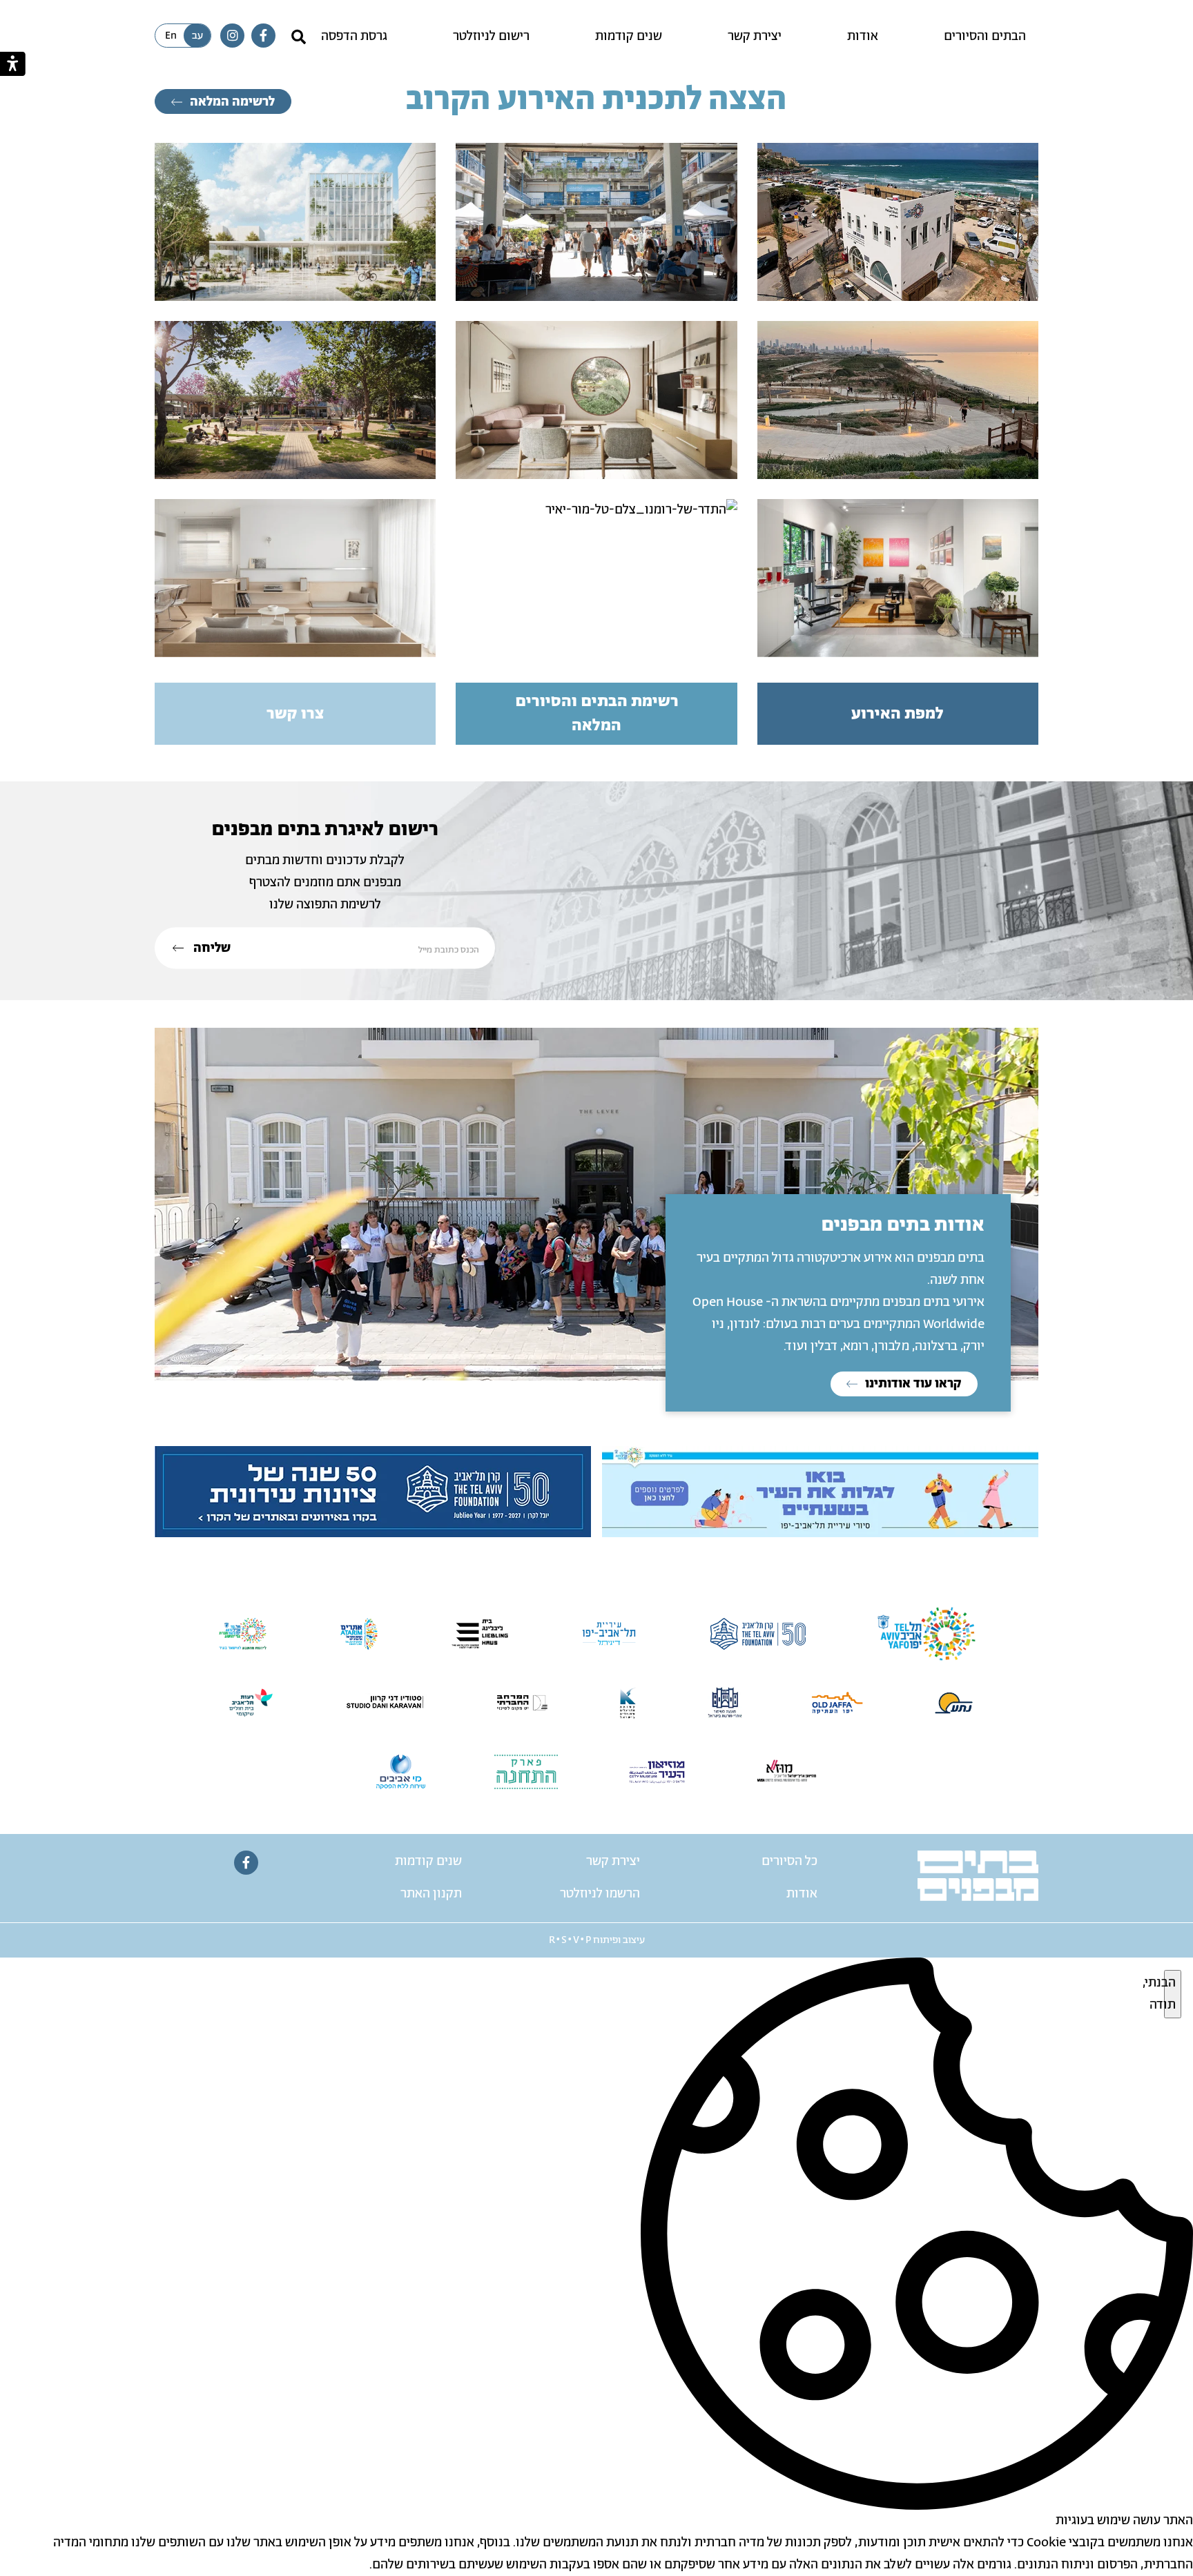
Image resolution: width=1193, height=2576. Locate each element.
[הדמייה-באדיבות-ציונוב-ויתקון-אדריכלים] (295, 222)
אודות (863, 37)
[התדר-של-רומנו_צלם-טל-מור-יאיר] (596, 510)
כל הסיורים (789, 1862)
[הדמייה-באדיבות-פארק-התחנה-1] (295, 400)
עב (197, 36)
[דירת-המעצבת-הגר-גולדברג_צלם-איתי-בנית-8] (295, 578)
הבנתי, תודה (1170, 1994)
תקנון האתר (431, 1894)
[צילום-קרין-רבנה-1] (596, 400)
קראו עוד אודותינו (912, 1384)
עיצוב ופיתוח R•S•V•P (597, 1940)
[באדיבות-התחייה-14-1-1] (596, 222)
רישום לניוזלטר (491, 37)
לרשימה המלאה (231, 102)
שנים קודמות (629, 37)
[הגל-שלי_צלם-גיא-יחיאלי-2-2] (898, 222)
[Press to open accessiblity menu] (13, 64)
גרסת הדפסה (354, 37)
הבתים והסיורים (985, 37)
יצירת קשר (755, 37)
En (171, 36)
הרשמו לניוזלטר (600, 1894)
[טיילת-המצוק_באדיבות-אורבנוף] (898, 400)
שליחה (211, 948)
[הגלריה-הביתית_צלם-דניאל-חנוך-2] (898, 578)
